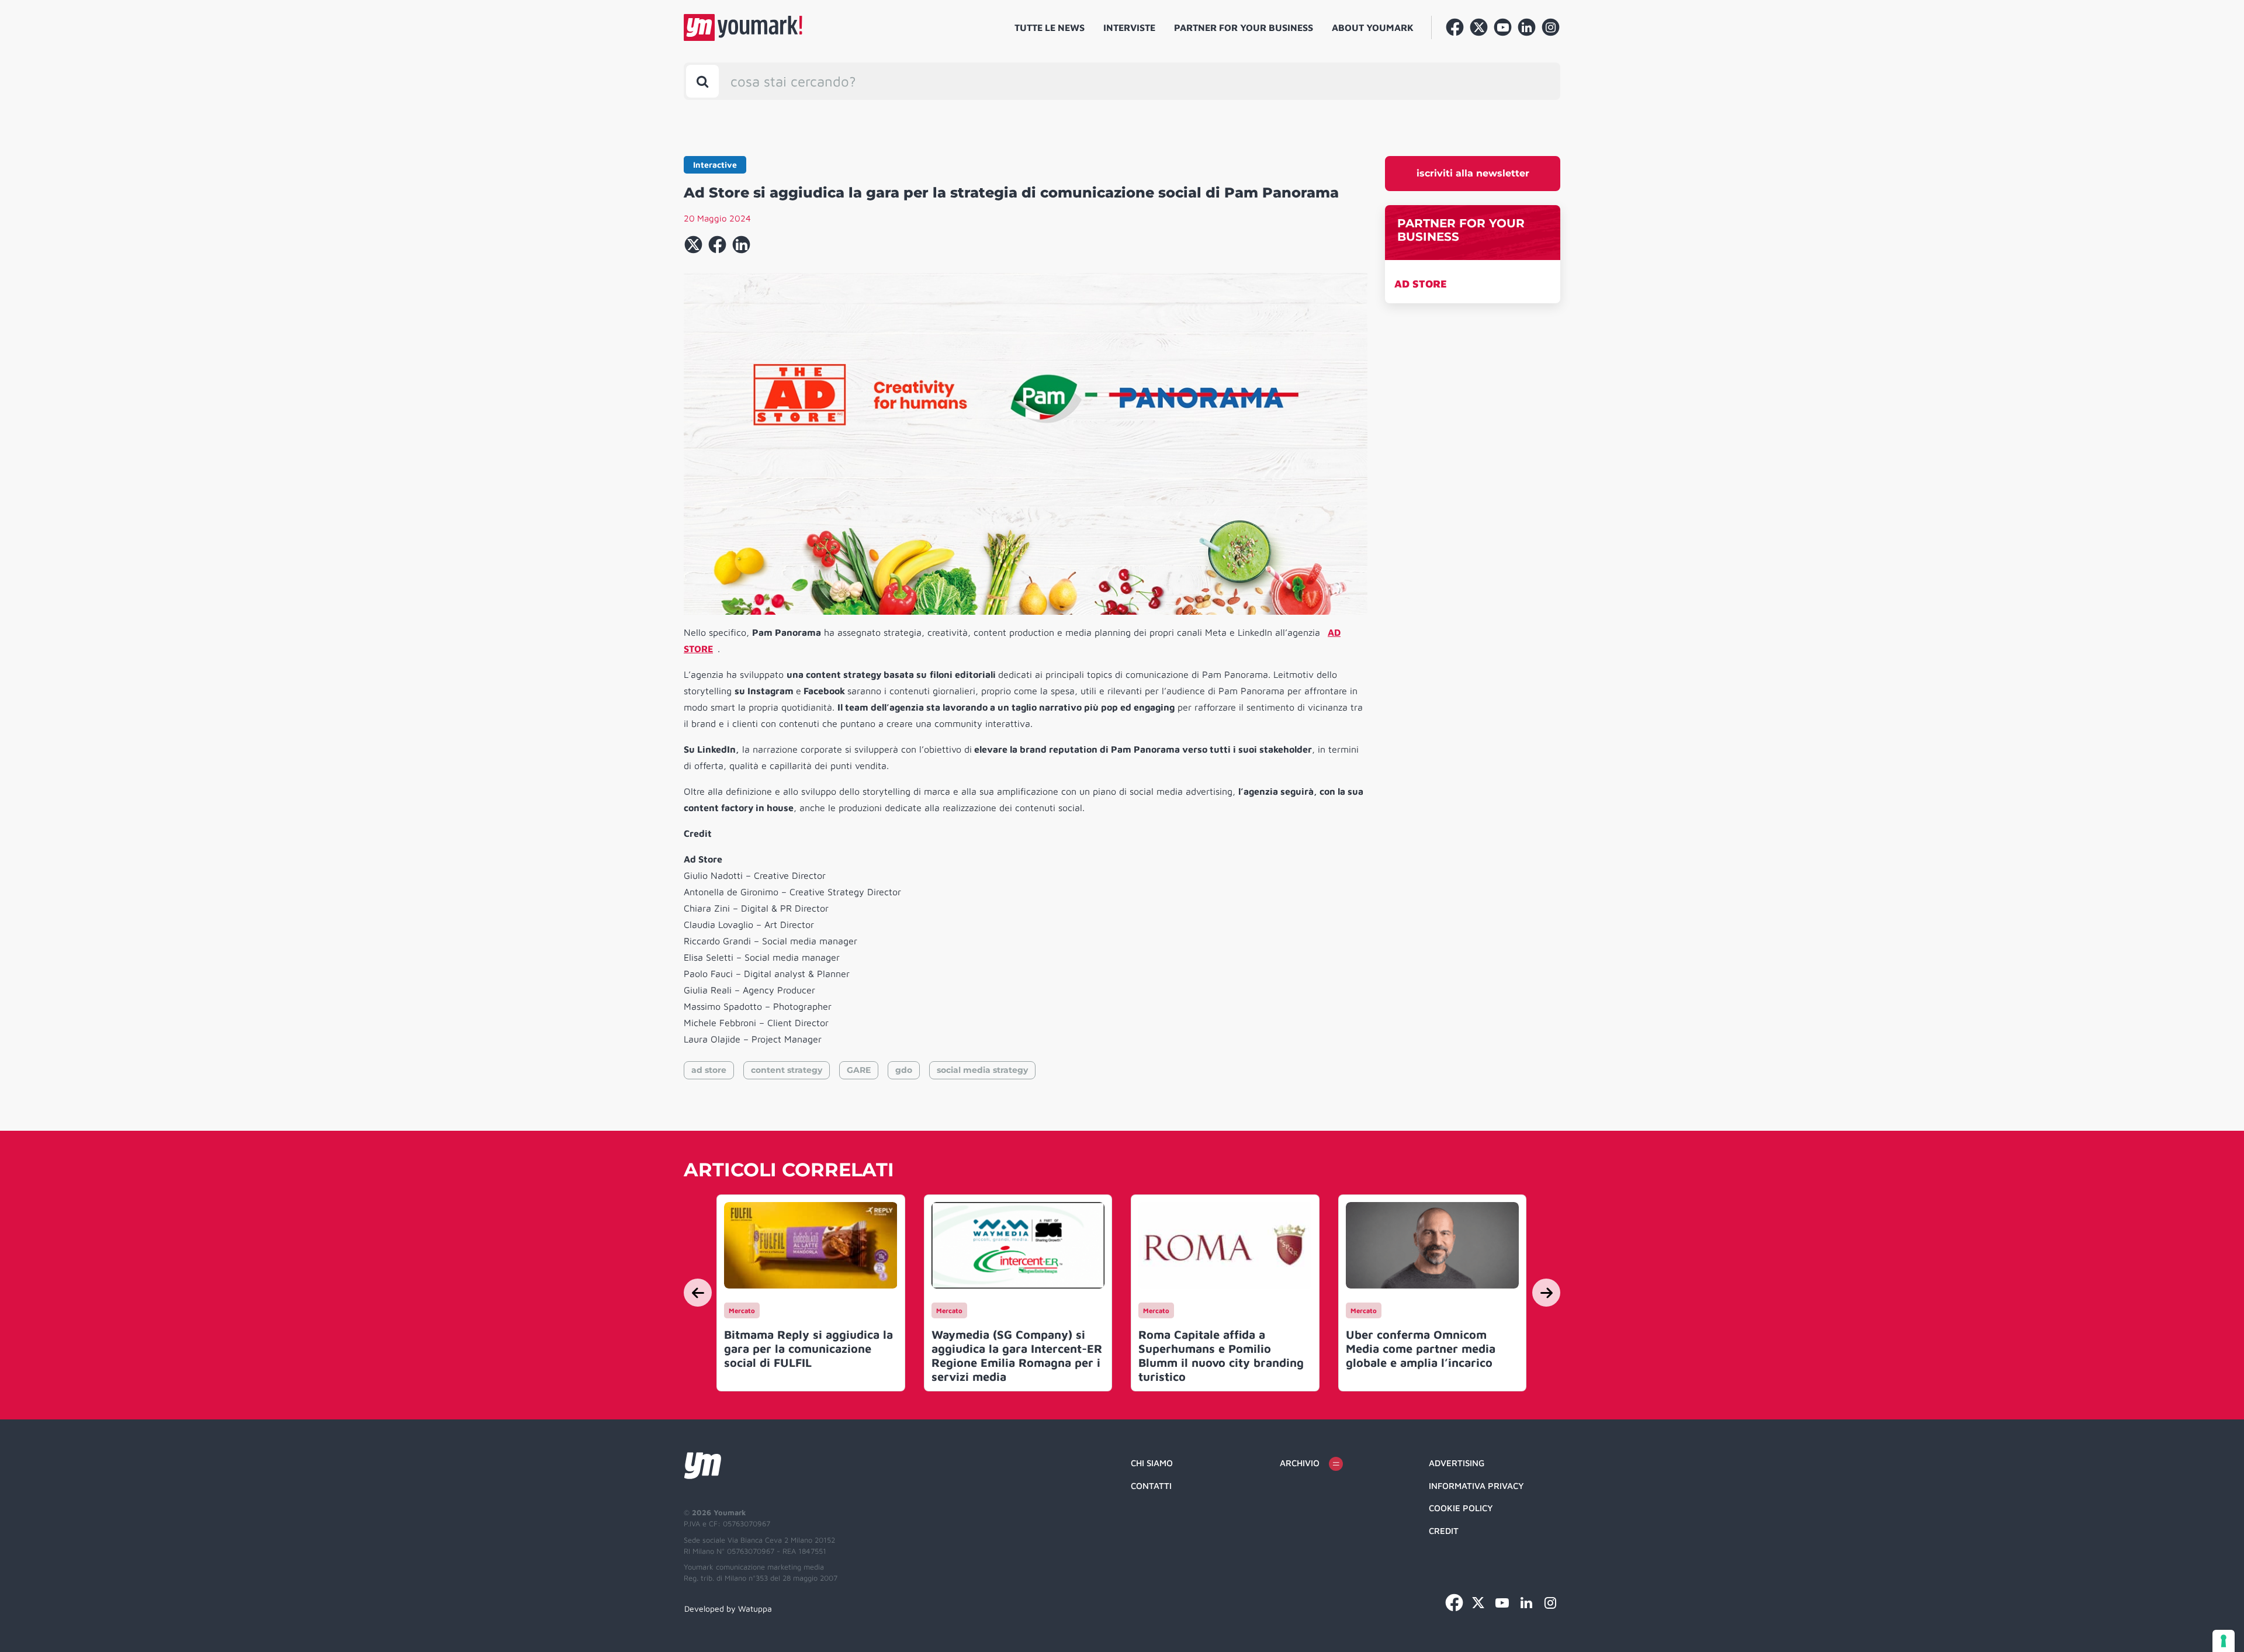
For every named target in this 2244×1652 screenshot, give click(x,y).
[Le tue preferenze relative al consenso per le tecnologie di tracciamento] (2224, 1641)
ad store (709, 1070)
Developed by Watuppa (728, 1608)
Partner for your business (1244, 27)
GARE (859, 1070)
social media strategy (982, 1070)
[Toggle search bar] (702, 81)
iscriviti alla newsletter (1473, 173)
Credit (1444, 1531)
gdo (904, 1070)
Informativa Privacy (1476, 1486)
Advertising (1457, 1463)
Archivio (1300, 1463)
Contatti (1151, 1486)
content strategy (787, 1070)
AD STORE (1421, 284)
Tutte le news (1050, 27)
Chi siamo (1152, 1463)
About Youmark (1373, 27)
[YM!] (743, 27)
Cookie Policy (1461, 1508)
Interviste (1129, 27)
